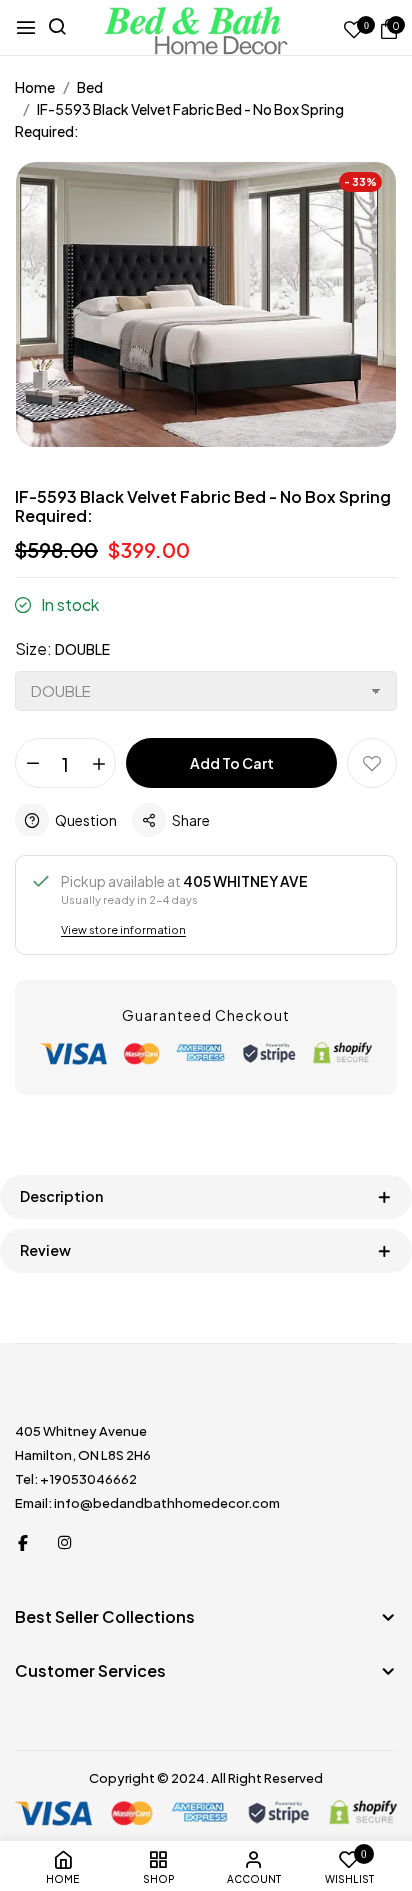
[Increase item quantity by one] (98, 764)
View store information (123, 929)
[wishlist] (354, 30)
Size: (62, 648)
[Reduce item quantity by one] (32, 764)
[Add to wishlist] (372, 763)
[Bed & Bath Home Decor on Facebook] (23, 1542)
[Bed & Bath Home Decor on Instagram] (65, 1542)
